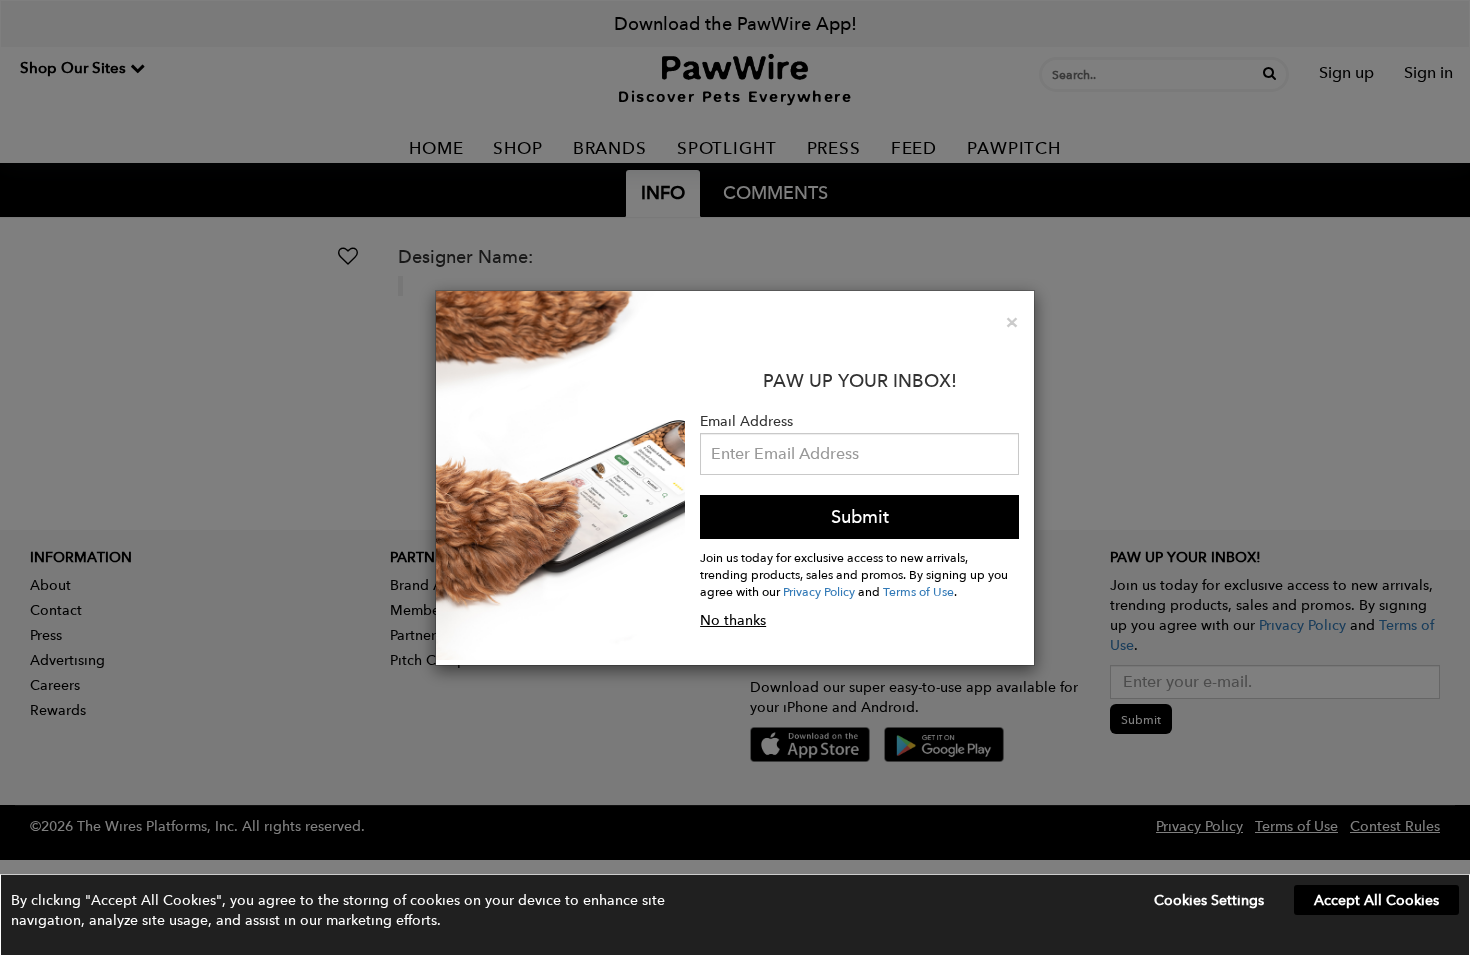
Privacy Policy (819, 591)
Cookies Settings (1209, 900)
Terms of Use (918, 591)
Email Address (746, 421)
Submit (860, 516)
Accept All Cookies (1376, 900)
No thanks (733, 620)
